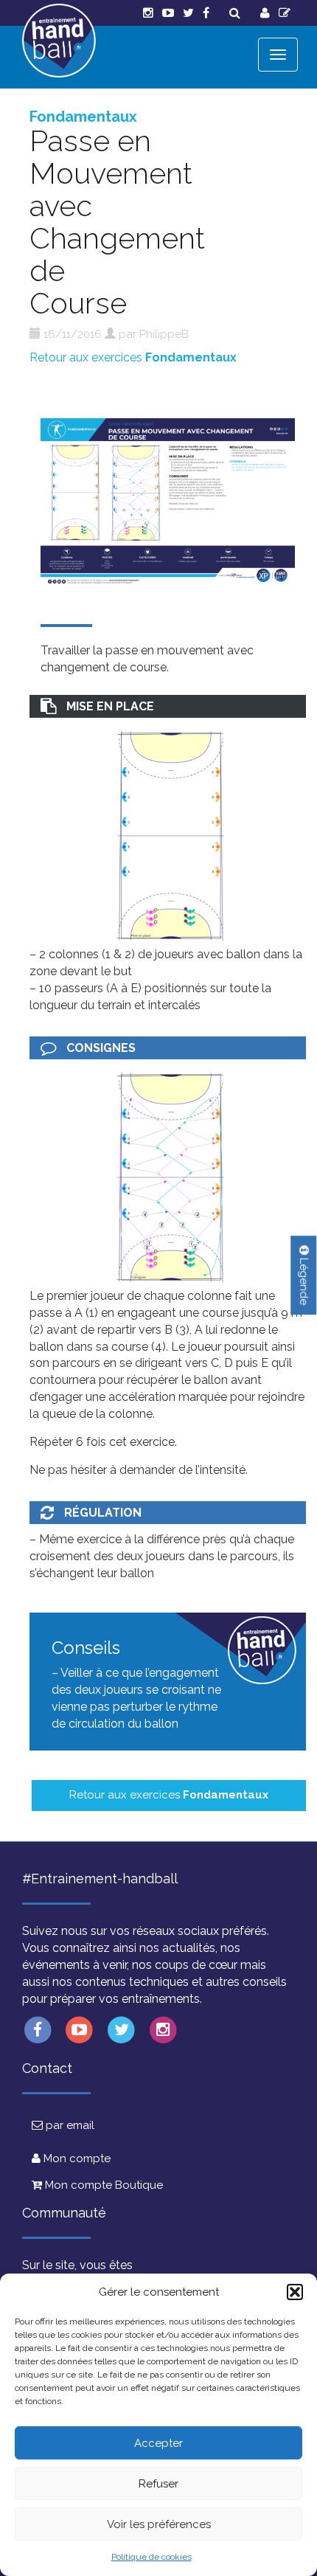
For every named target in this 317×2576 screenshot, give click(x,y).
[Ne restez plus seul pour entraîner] (59, 41)
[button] (295, 2292)
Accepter (158, 2443)
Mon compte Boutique (102, 2185)
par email (69, 2125)
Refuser (158, 2484)
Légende (304, 1280)
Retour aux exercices (133, 357)
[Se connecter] (265, 13)
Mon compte (76, 2158)
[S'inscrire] (285, 13)
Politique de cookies (151, 2557)
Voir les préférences (159, 2524)
